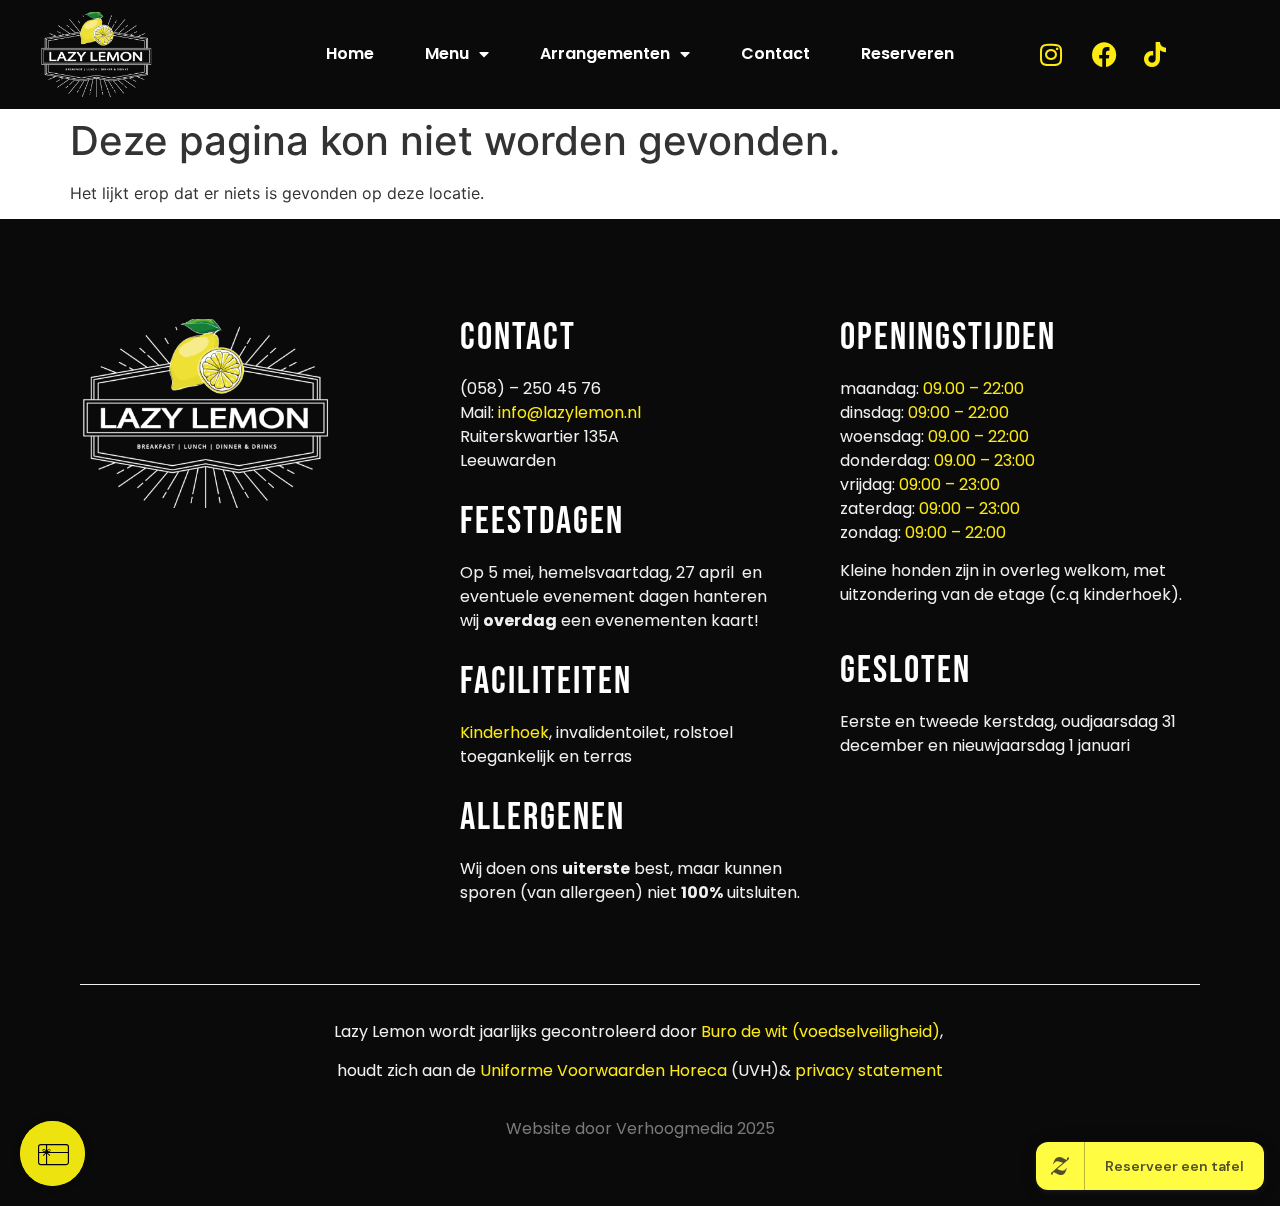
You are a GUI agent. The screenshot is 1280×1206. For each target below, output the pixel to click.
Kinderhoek (504, 732)
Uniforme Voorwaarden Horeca (603, 1070)
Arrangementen (605, 53)
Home (350, 53)
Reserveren (907, 53)
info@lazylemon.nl (569, 412)
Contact (775, 53)
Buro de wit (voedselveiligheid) (820, 1031)
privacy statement (867, 1070)
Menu (447, 53)
